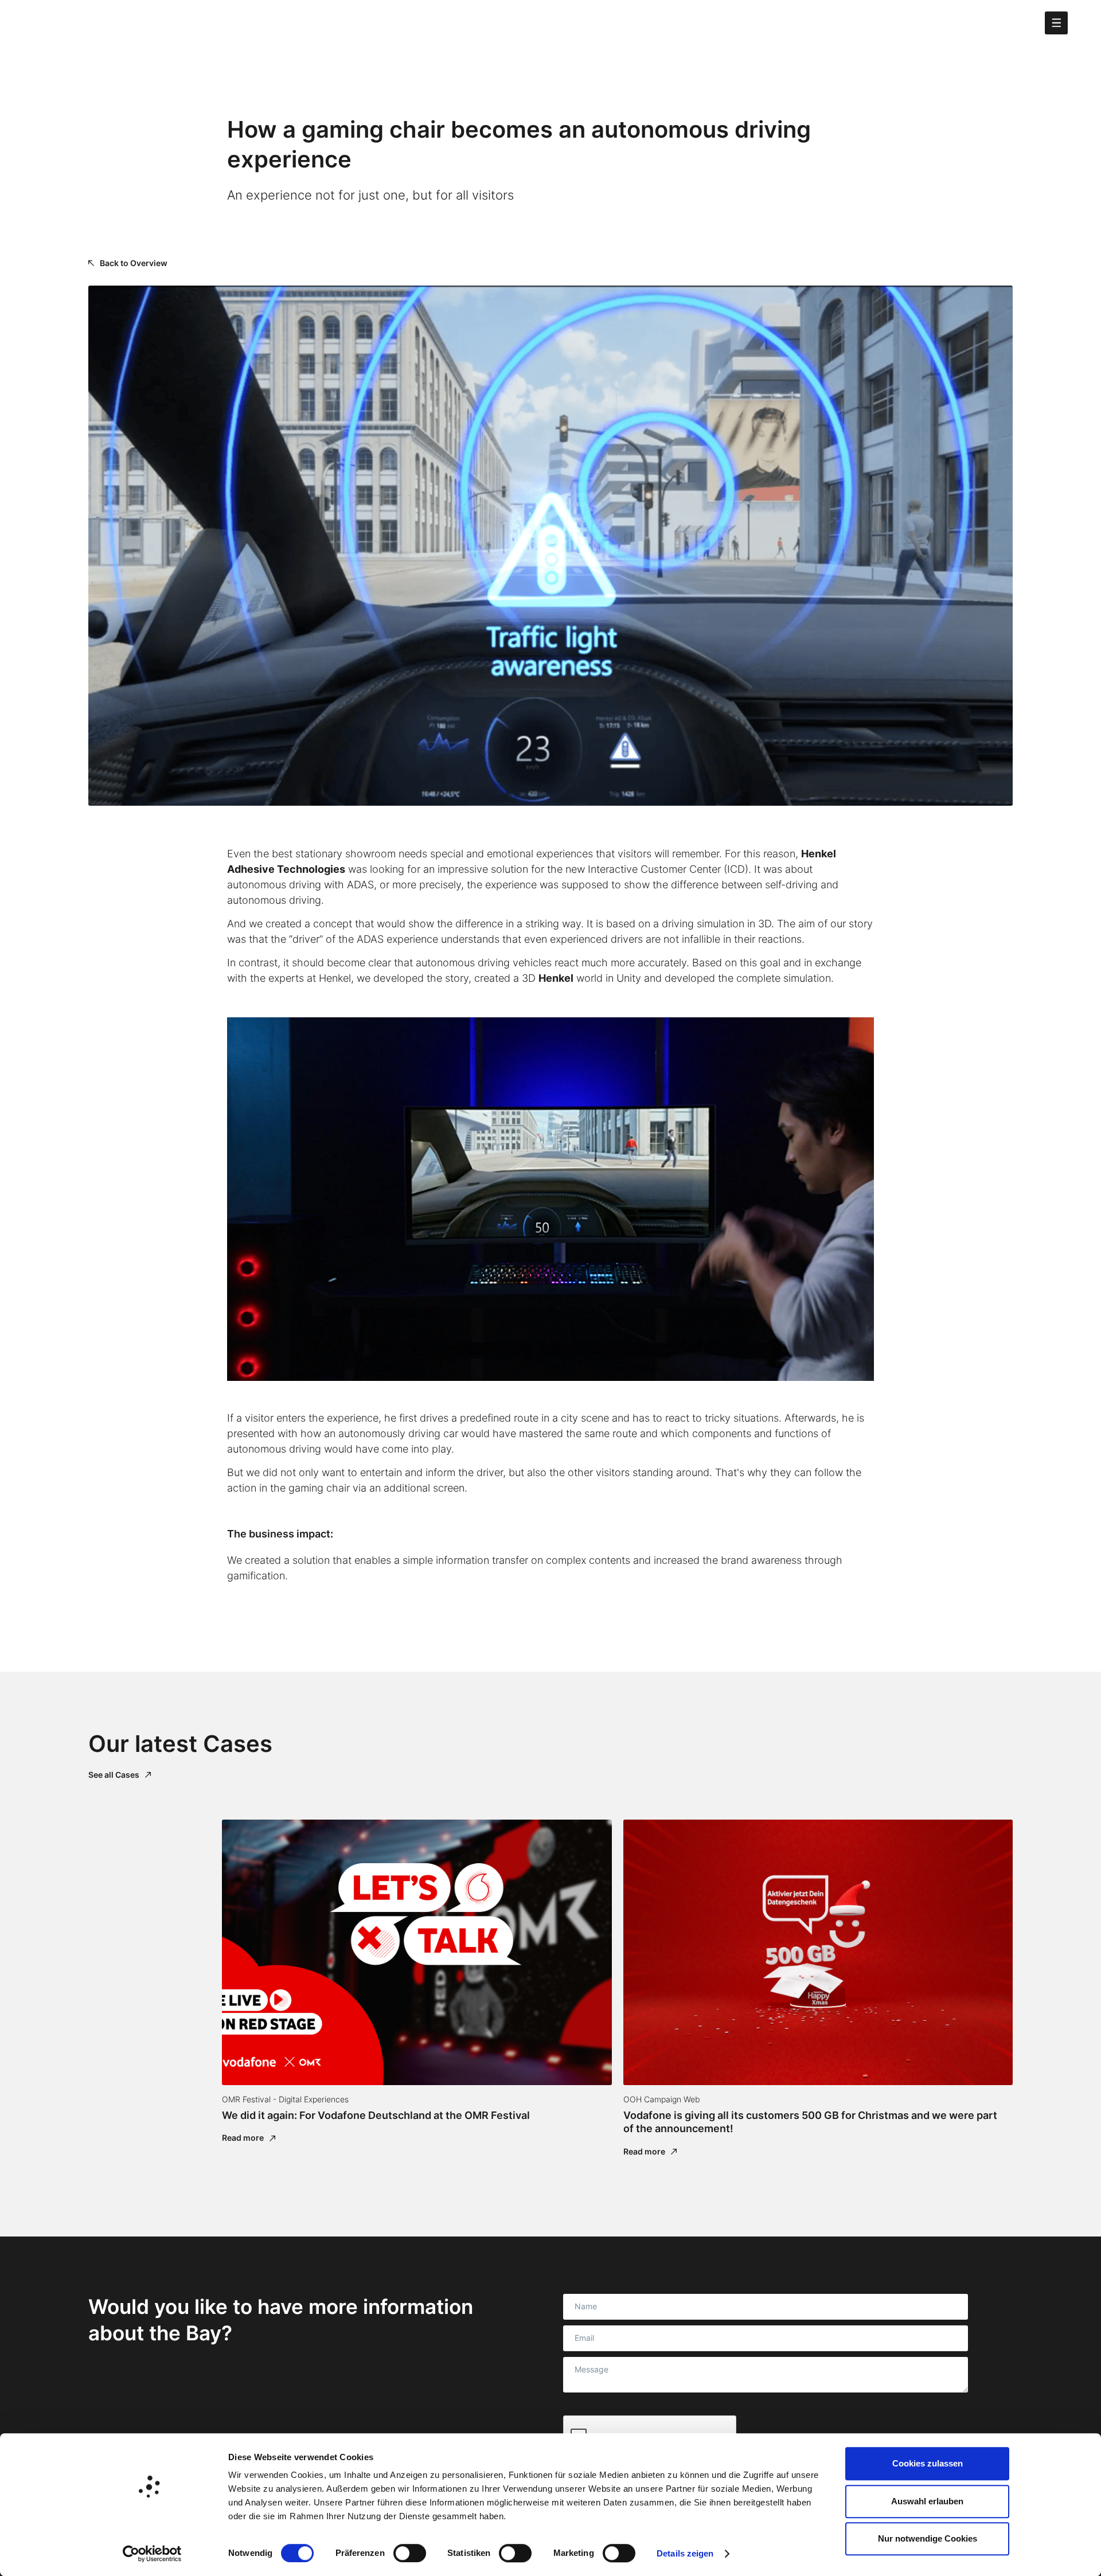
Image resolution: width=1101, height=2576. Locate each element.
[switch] (410, 2553)
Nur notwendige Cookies (928, 2538)
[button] (1056, 23)
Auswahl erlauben (927, 2501)
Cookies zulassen (928, 2463)
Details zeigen (685, 2553)
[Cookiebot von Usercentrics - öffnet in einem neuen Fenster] (152, 2554)
